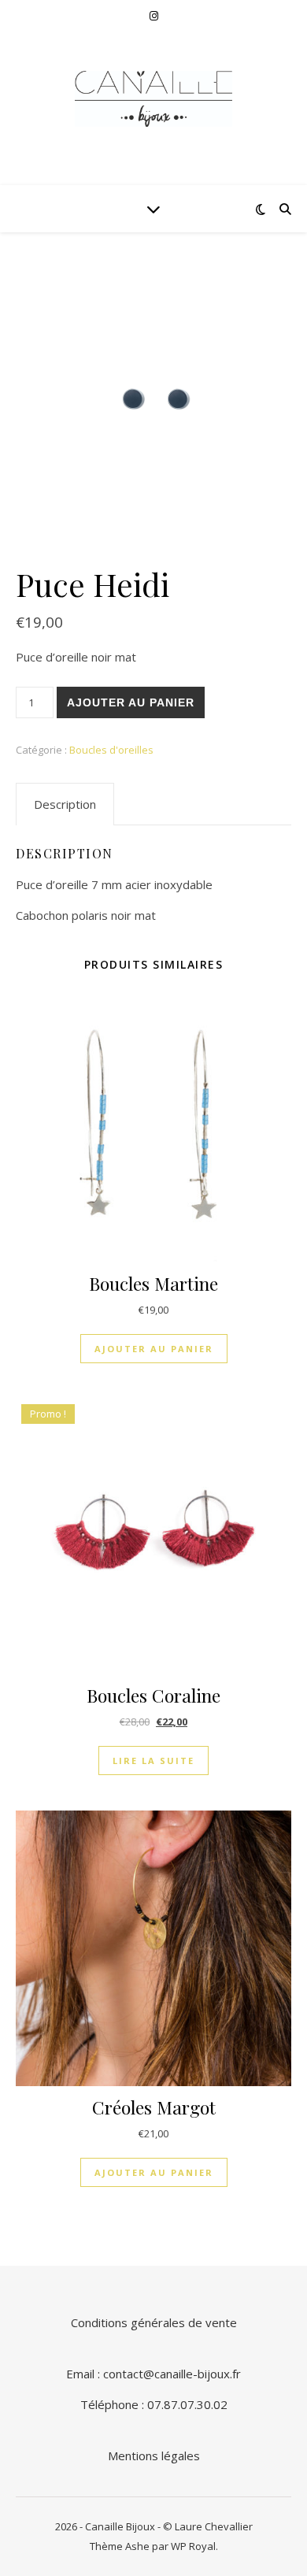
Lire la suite (153, 1761)
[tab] (65, 804)
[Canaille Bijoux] (153, 99)
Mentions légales (154, 2456)
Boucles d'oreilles (111, 750)
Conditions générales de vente (154, 2322)
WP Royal (193, 2546)
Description (65, 804)
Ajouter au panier (131, 702)
